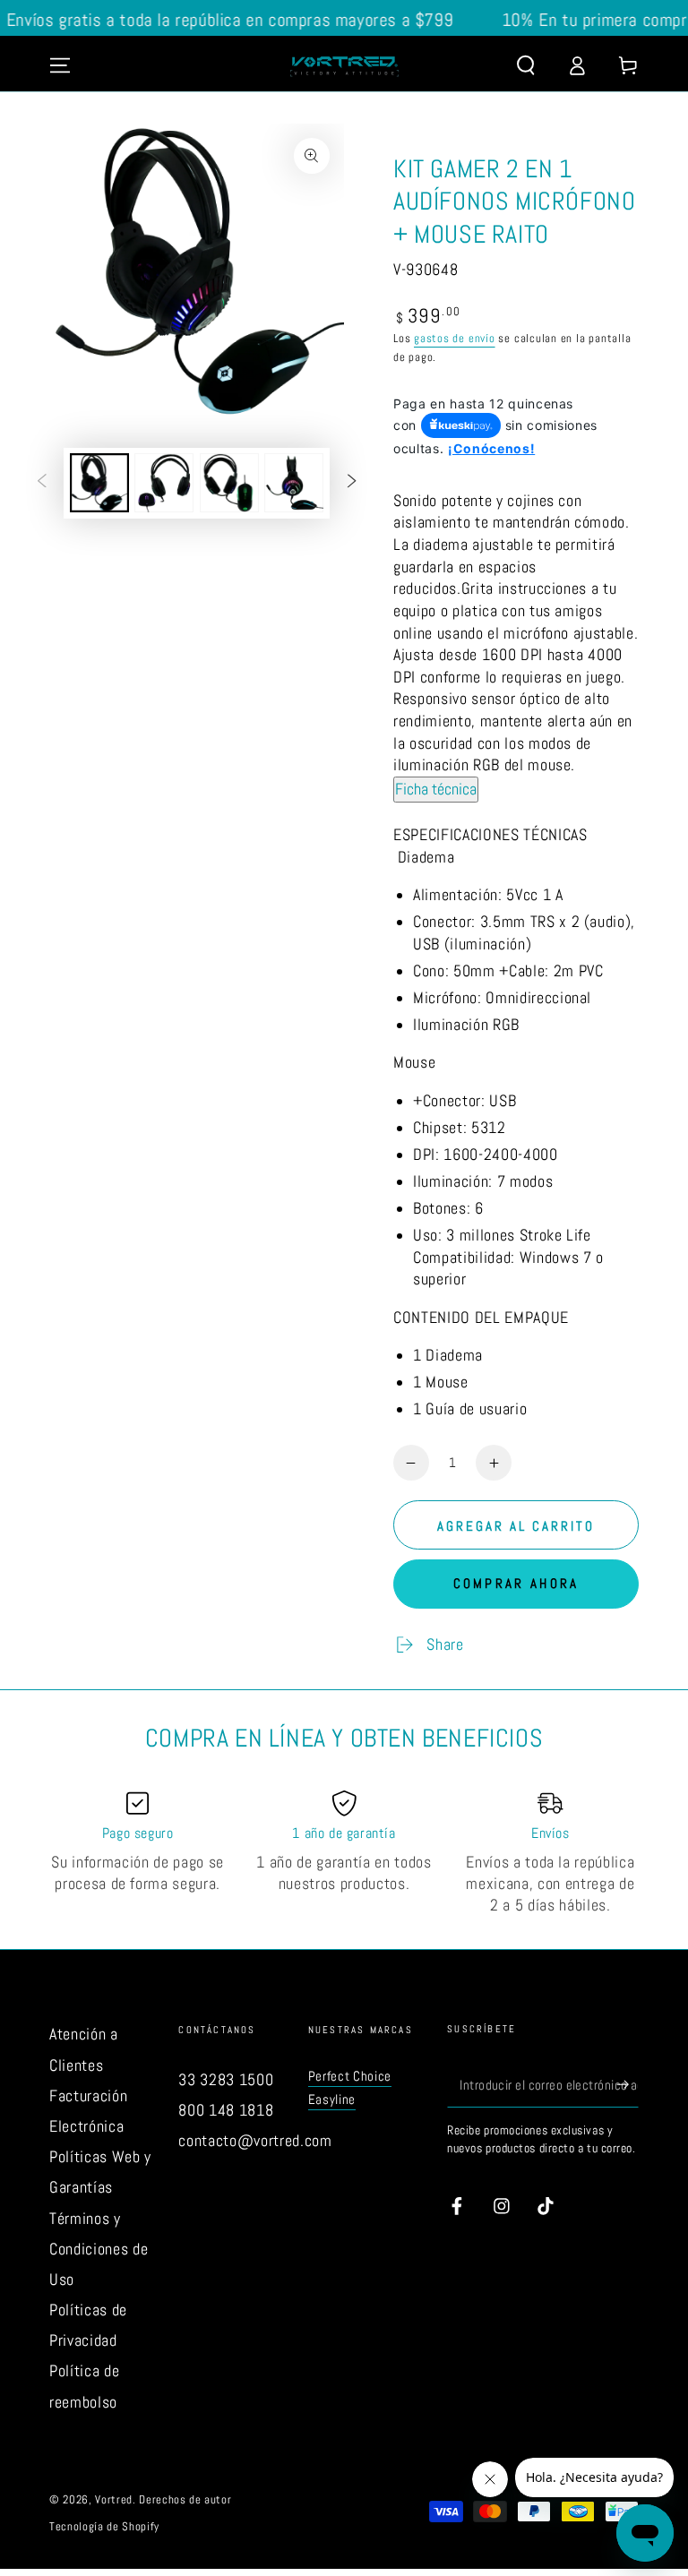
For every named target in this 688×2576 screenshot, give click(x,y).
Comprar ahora (516, 1583)
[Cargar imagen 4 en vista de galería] (294, 483)
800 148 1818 (226, 2110)
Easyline (332, 2099)
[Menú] (60, 65)
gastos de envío (455, 338)
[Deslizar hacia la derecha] (351, 483)
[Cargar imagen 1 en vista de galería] (99, 483)
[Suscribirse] (628, 2084)
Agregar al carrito (516, 1526)
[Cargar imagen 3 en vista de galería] (229, 483)
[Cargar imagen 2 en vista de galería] (164, 483)
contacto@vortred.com (255, 2141)
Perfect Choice (350, 2076)
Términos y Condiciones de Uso (99, 2249)
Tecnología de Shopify (104, 2526)
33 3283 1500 (226, 2080)
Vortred (114, 2499)
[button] (525, 65)
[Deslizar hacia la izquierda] (42, 483)
